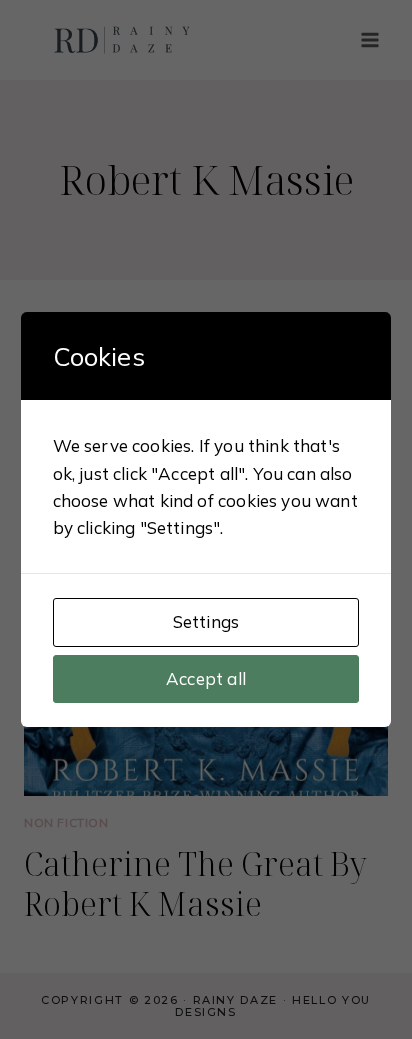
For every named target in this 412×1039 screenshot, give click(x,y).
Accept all (206, 678)
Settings (206, 621)
